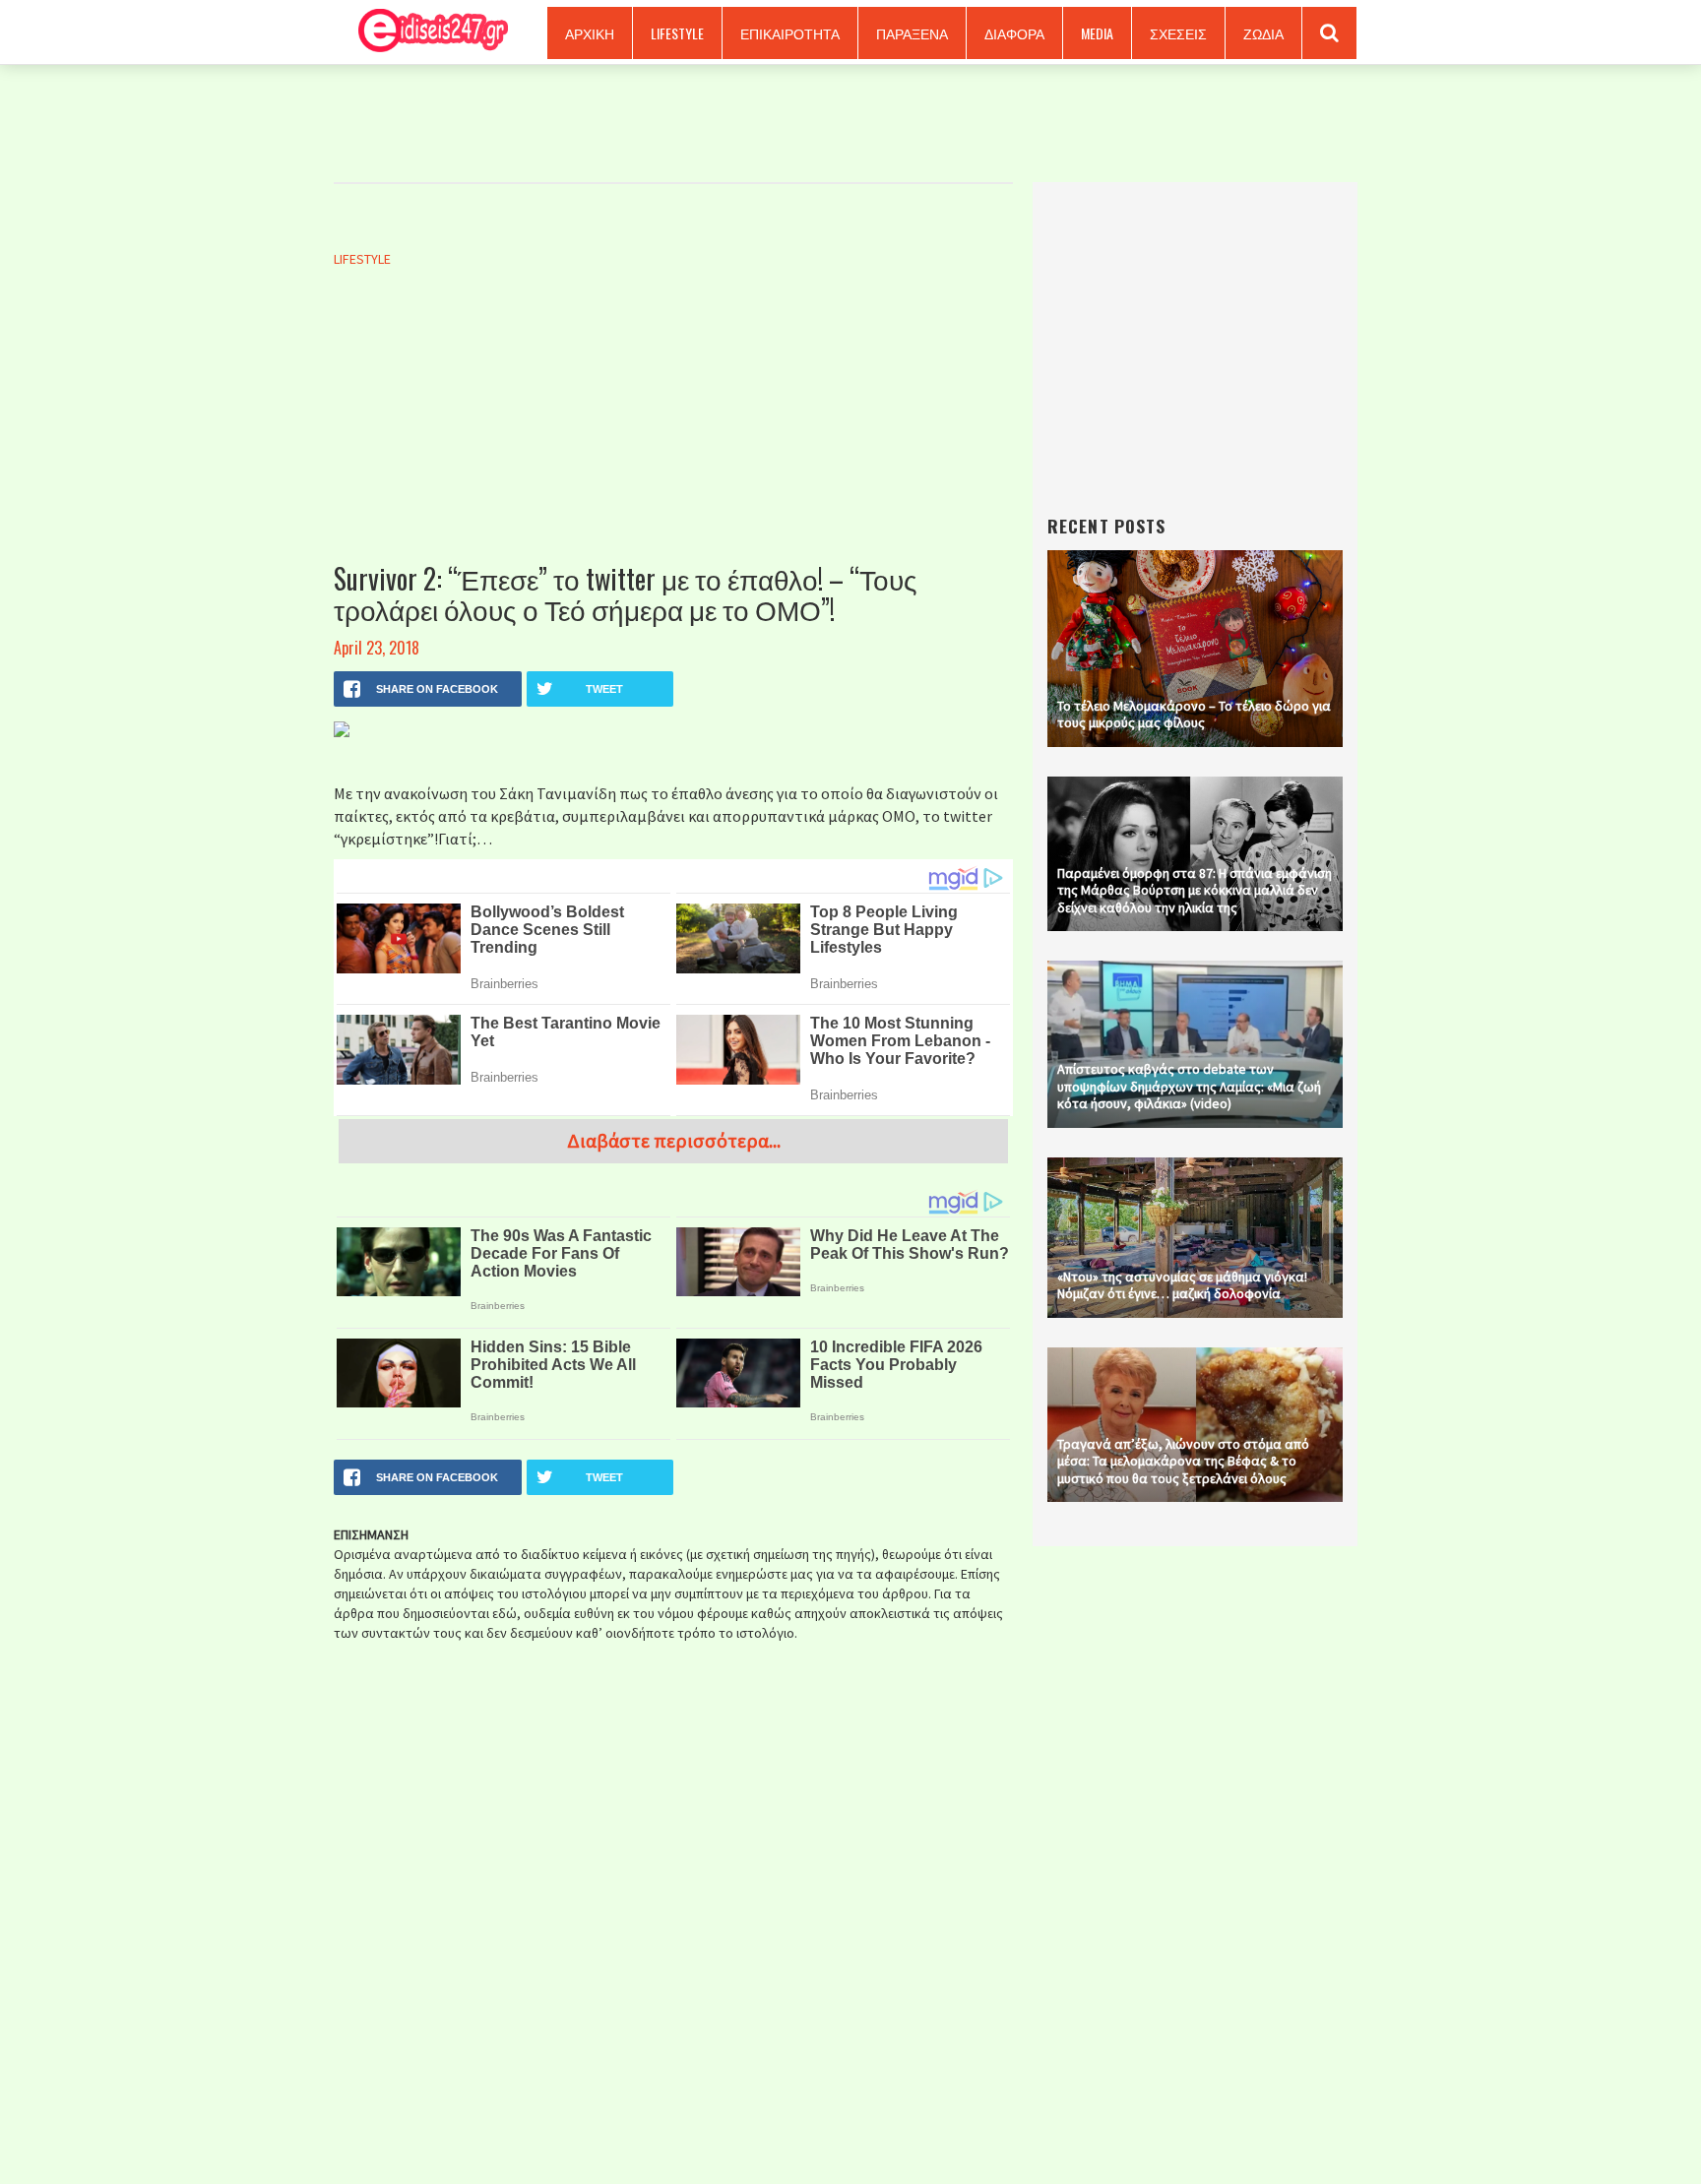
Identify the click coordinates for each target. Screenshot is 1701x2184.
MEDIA (1097, 33)
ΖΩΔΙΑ (1263, 33)
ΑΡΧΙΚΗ (590, 33)
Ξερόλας (426, 32)
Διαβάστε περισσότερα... (674, 1140)
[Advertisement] (673, 436)
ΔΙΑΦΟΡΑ (1014, 33)
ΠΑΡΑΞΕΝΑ (912, 33)
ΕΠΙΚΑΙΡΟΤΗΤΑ (790, 33)
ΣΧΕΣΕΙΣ (1178, 33)
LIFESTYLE (677, 33)
